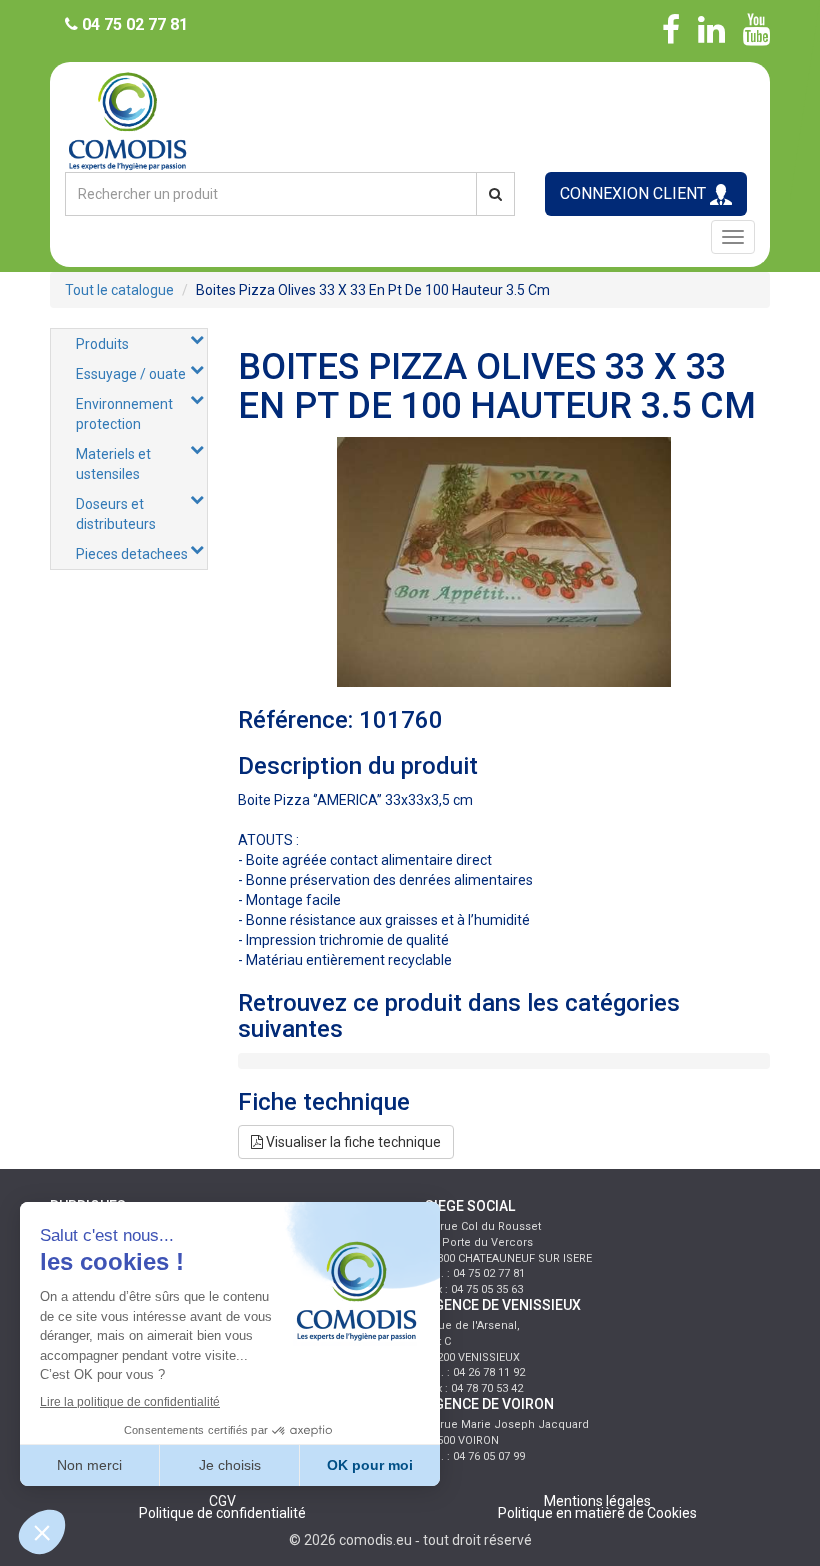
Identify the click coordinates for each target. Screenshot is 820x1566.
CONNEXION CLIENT (635, 193)
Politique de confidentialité (222, 1513)
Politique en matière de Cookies (597, 1513)
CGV (222, 1501)
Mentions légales (597, 1501)
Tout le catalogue (119, 290)
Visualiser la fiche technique (352, 1142)
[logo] (410, 119)
